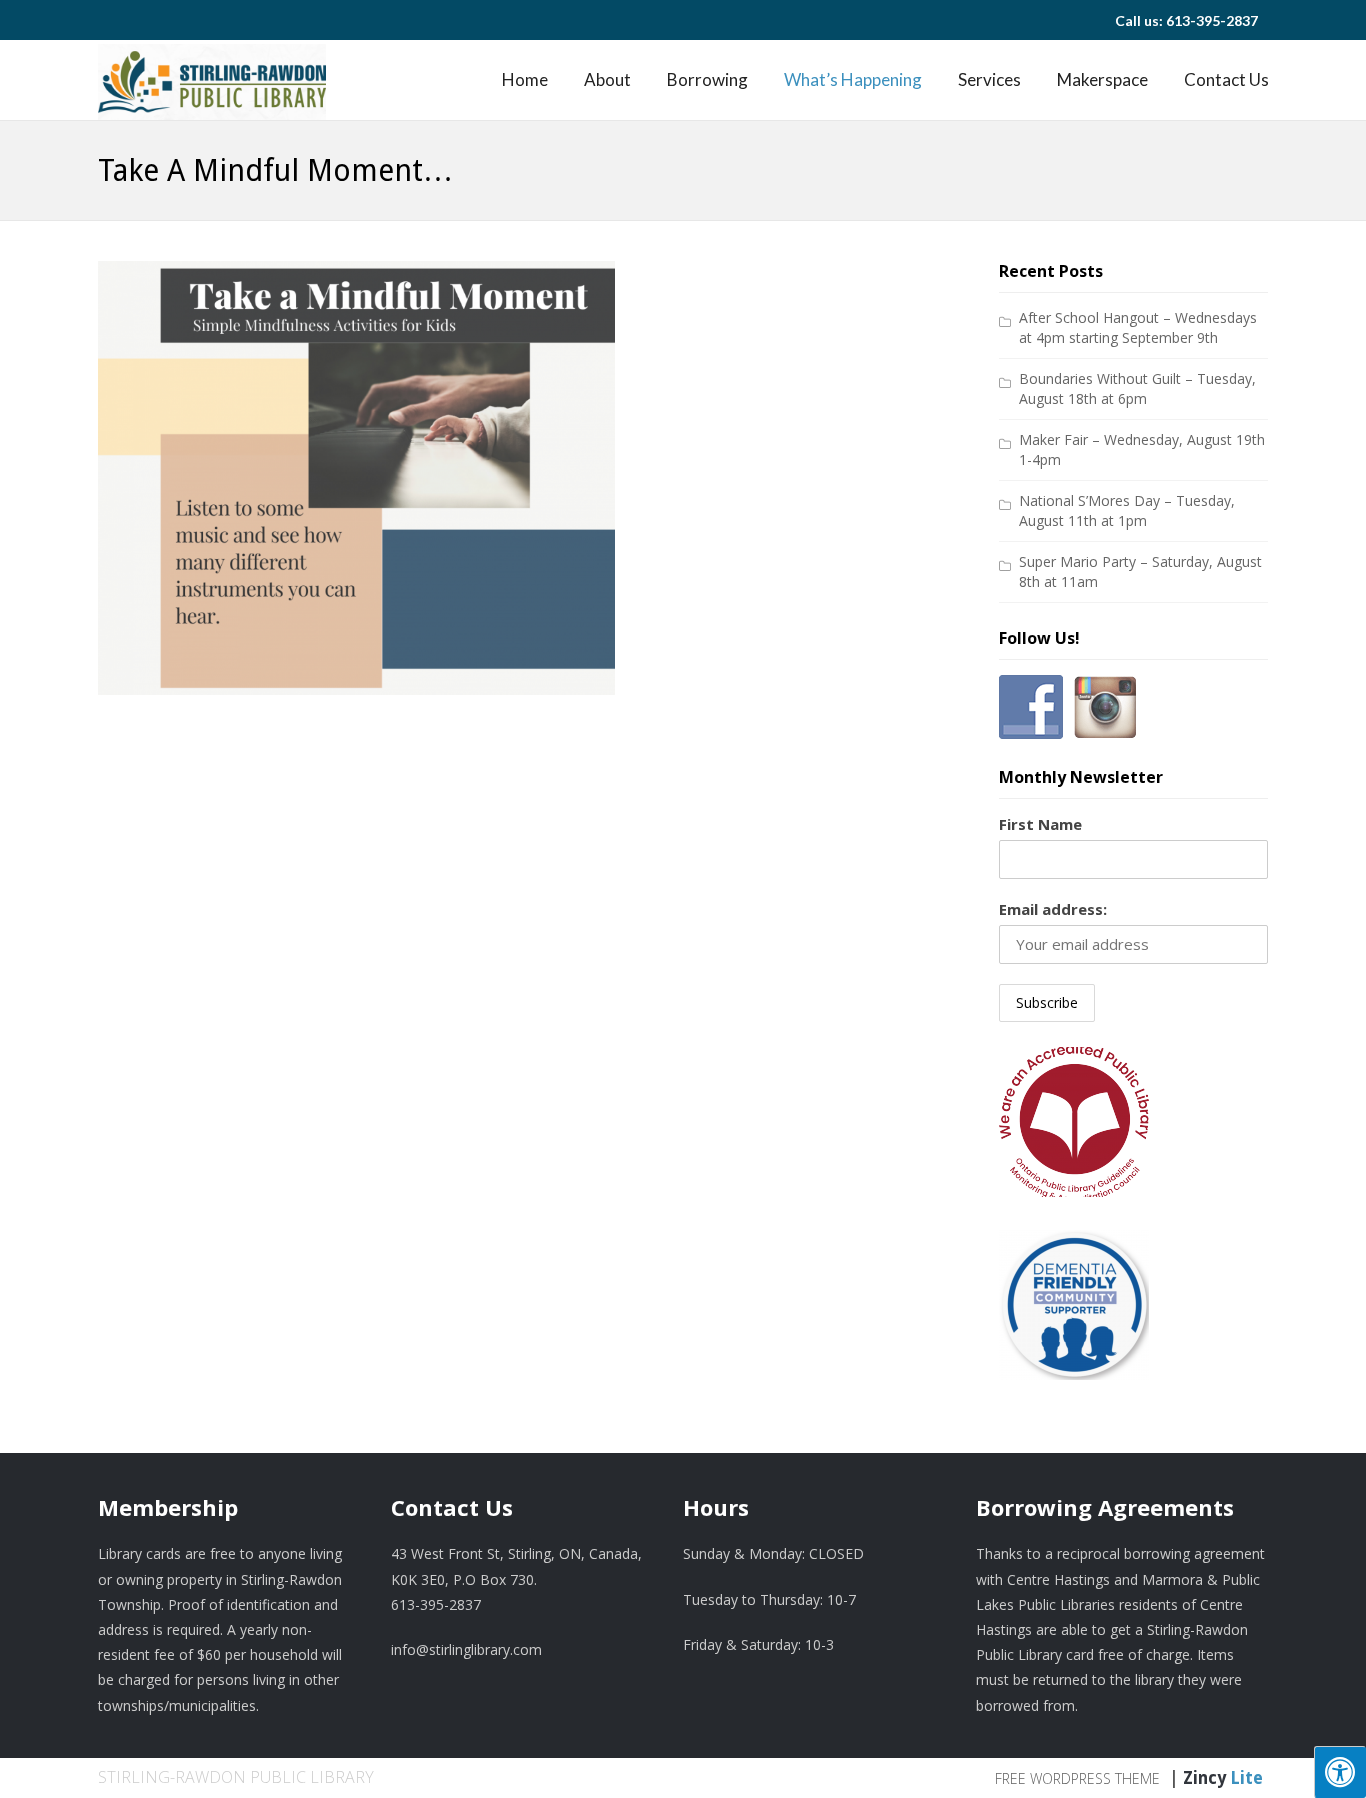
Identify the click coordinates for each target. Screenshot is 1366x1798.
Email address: (1053, 909)
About (607, 79)
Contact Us (1226, 79)
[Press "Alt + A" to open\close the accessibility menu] (1340, 1772)
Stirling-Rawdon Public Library (236, 1777)
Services (989, 79)
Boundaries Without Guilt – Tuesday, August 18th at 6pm (1137, 388)
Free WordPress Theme (1077, 1778)
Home (525, 79)
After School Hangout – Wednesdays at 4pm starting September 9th (1138, 327)
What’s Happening (853, 79)
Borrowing (707, 79)
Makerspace (1102, 79)
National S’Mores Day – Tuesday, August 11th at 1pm (1127, 510)
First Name (1040, 824)
